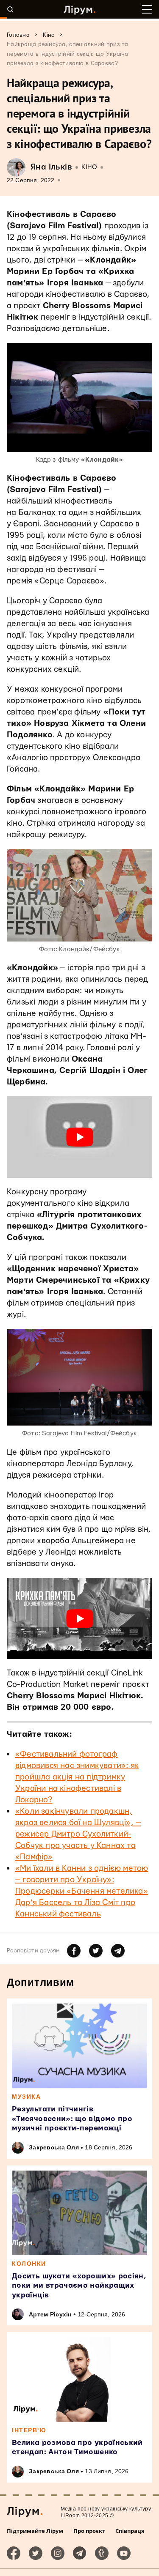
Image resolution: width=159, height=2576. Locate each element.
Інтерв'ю (29, 2430)
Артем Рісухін (50, 2314)
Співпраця (130, 2531)
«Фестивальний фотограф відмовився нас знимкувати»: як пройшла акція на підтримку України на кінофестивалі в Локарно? (77, 1777)
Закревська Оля (54, 2147)
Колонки (29, 2264)
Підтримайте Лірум (35, 2531)
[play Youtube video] (79, 1137)
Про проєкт (89, 2531)
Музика (26, 2097)
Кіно (89, 167)
